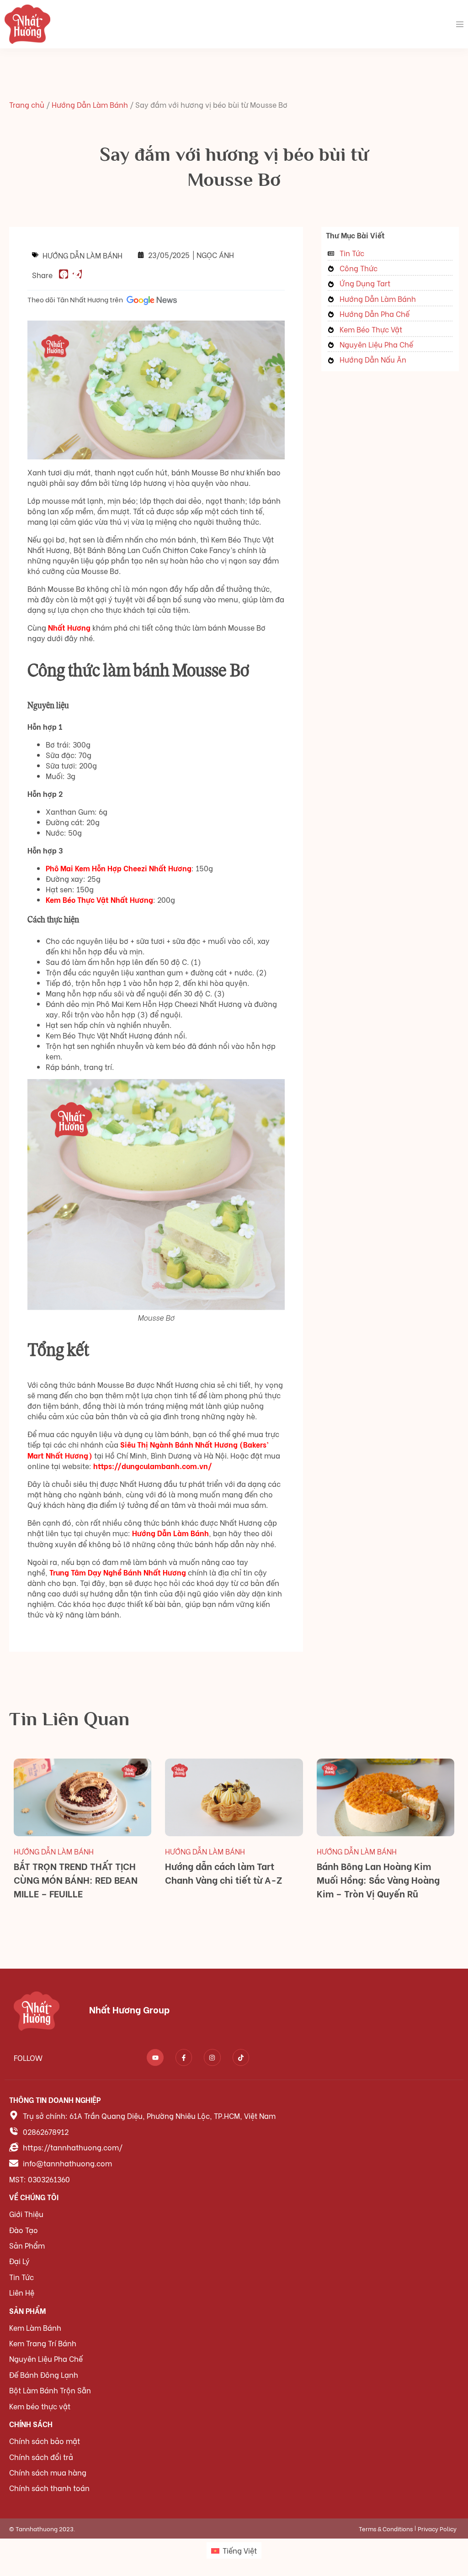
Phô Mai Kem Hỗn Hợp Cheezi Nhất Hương (119, 868)
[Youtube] (155, 2057)
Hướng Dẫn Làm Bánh (90, 104)
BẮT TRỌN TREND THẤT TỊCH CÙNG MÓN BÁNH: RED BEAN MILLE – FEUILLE (76, 1879)
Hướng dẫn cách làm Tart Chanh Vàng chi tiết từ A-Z (224, 1873)
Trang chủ (27, 104)
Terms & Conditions (386, 2528)
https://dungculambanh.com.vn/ (153, 1466)
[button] (64, 274)
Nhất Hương (69, 627)
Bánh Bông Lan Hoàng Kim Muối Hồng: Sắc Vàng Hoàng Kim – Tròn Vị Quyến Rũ (378, 1879)
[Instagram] (212, 2057)
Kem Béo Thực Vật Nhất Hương (99, 899)
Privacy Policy (437, 2528)
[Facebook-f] (184, 2057)
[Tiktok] (241, 2057)
